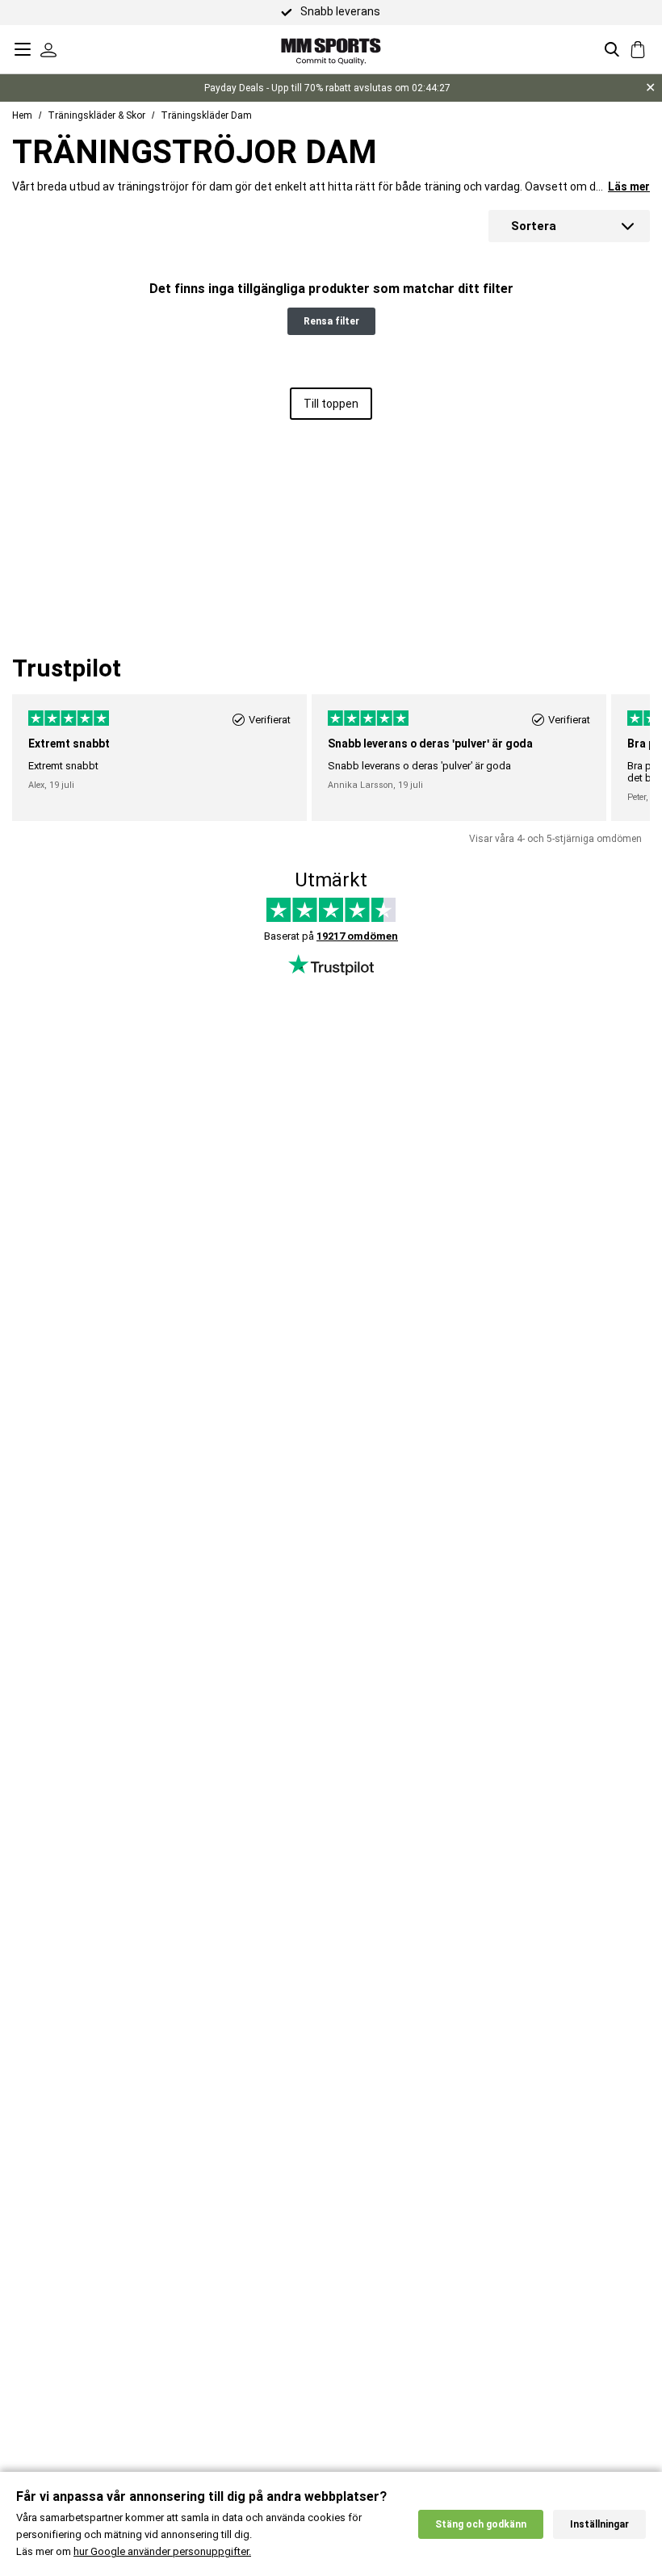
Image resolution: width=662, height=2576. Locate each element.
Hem (22, 115)
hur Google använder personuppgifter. (162, 2551)
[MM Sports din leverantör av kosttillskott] (331, 49)
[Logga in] (48, 49)
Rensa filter (331, 321)
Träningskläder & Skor (96, 115)
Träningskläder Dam (206, 115)
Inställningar (599, 2524)
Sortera (534, 226)
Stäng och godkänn (481, 2524)
